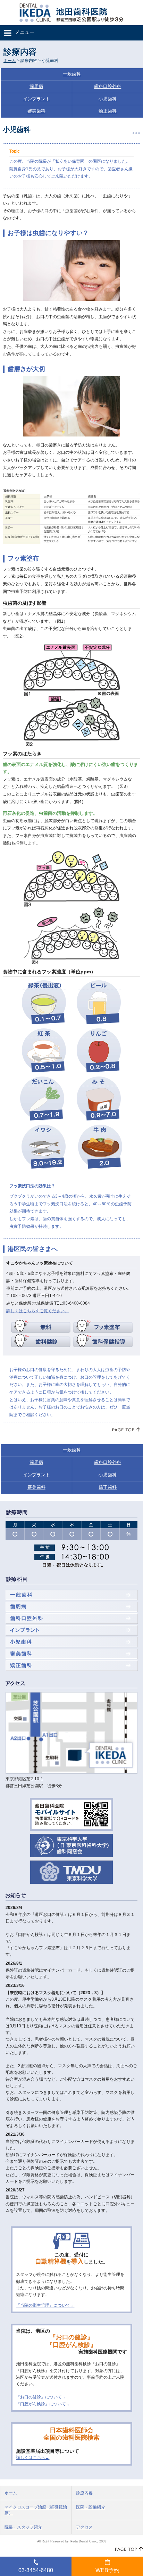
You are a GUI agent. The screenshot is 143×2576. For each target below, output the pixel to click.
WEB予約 (107, 2570)
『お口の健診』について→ (41, 2397)
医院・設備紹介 (91, 2507)
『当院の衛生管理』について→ (45, 2305)
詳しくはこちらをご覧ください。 (37, 1311)
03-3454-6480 (36, 2570)
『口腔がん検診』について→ (43, 2404)
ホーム (10, 61)
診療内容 (84, 2493)
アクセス (84, 2527)
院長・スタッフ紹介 (23, 2527)
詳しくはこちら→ (33, 2458)
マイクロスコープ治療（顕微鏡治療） (36, 2510)
